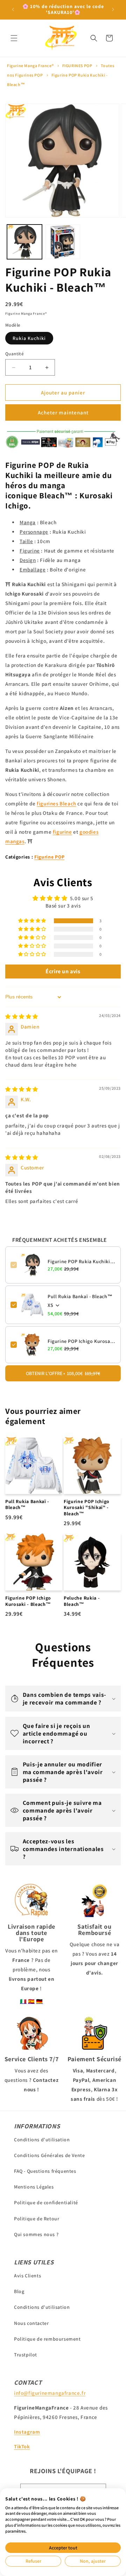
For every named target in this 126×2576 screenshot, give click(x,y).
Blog (19, 2291)
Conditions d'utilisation (42, 2140)
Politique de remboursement (47, 2339)
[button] (14, 38)
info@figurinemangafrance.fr (50, 2393)
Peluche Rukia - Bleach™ (82, 1601)
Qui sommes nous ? (36, 2234)
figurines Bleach (57, 803)
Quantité (15, 354)
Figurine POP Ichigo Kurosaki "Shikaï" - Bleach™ (82, 1341)
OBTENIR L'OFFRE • (63, 1373)
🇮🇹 (23, 2001)
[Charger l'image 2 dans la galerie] (63, 242)
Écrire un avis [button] (63, 971)
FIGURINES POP (77, 66)
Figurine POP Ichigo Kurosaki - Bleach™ (28, 1601)
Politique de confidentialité (46, 2203)
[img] (22, 1016)
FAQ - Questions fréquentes (45, 2171)
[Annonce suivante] (113, 9)
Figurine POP (49, 857)
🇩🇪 (40, 2001)
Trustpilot (26, 2355)
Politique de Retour (37, 2219)
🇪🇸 (31, 2001)
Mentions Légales (34, 2187)
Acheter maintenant (63, 412)
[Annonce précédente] (13, 9)
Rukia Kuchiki (29, 338)
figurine (62, 832)
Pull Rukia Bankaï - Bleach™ (80, 1296)
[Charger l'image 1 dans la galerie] (24, 242)
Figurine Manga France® (30, 66)
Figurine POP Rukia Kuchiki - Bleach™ (82, 1261)
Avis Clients (27, 2276)
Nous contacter (31, 2323)
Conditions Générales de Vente (49, 2155)
